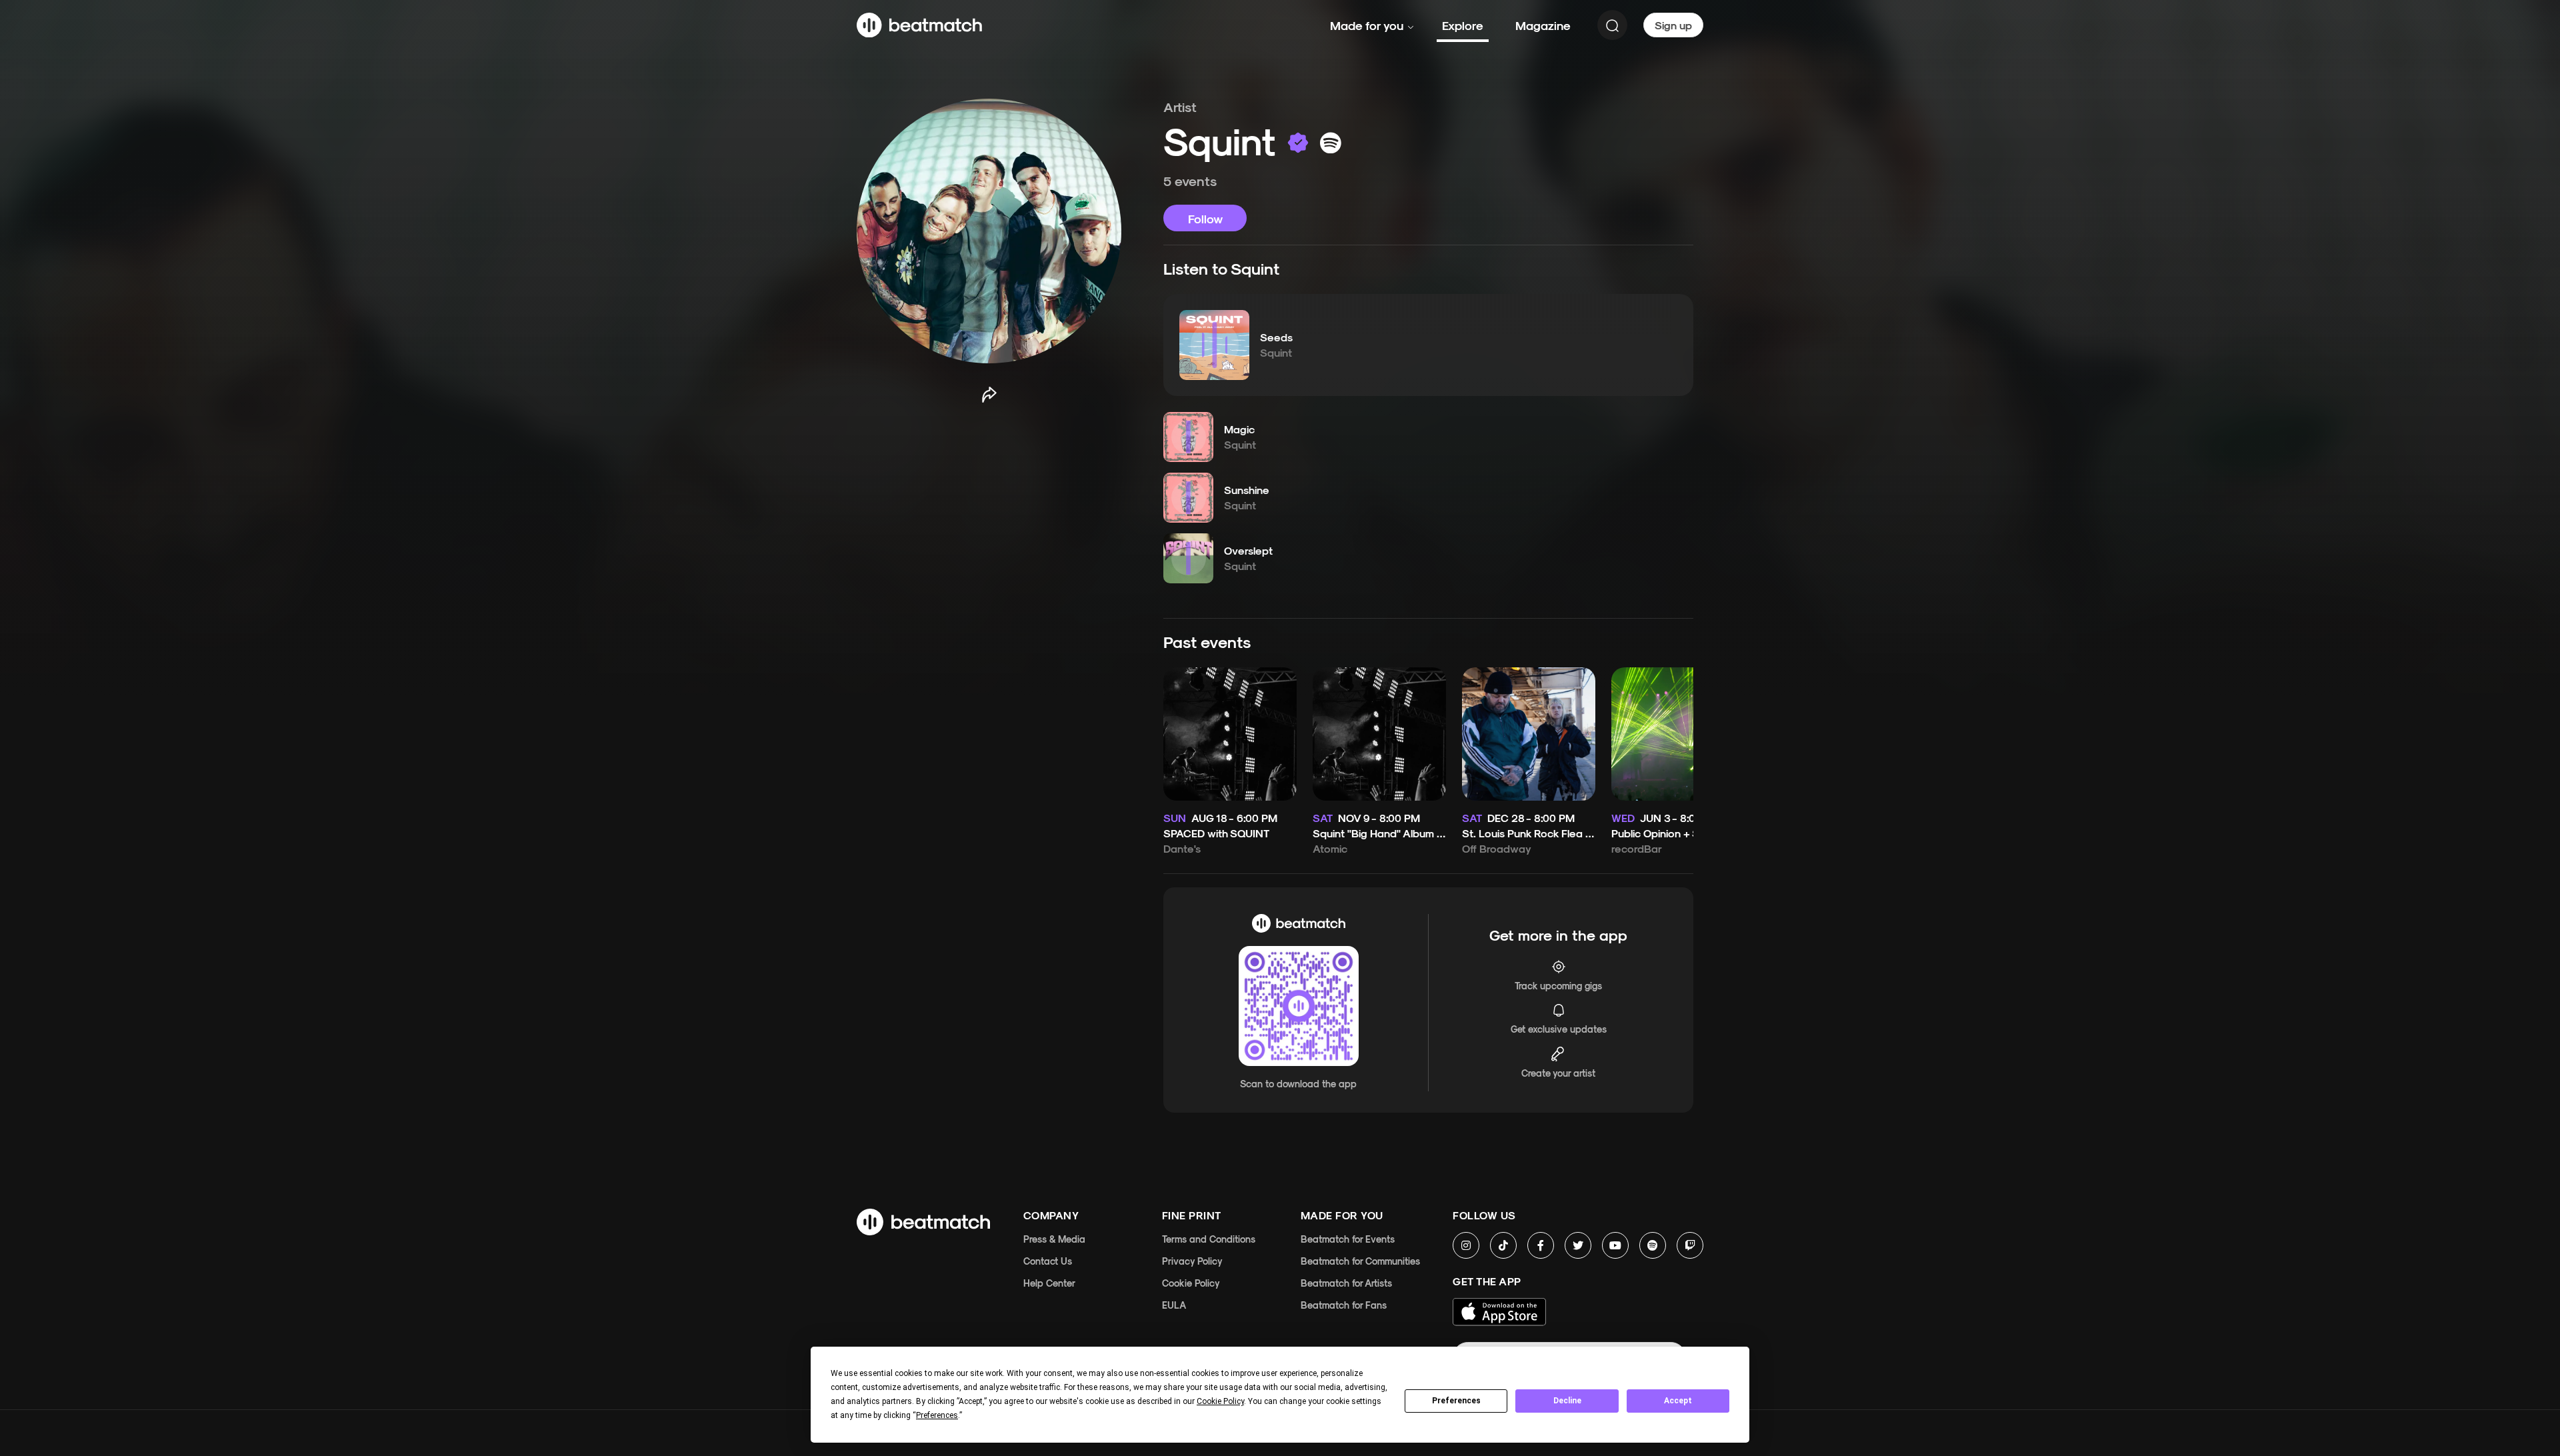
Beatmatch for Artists (1346, 1283)
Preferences (1456, 1401)
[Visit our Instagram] (1466, 1245)
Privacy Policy (1192, 1261)
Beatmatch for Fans (1344, 1305)
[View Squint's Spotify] (1331, 143)
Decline (1567, 1401)
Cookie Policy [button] (1220, 1401)
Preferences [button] (937, 1415)
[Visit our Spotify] (1653, 1245)
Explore (1463, 25)
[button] (1215, 345)
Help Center (1049, 1283)
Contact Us (1048, 1261)
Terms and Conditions (1209, 1239)
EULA (1174, 1305)
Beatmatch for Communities (1360, 1261)
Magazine (1543, 25)
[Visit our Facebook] (1541, 1245)
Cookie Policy (1191, 1283)
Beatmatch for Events (1348, 1239)
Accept (1678, 1401)
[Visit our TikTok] (1503, 1245)
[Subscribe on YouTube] (1615, 1245)
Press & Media (1054, 1239)
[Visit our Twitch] (1690, 1245)
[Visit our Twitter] (1578, 1245)
